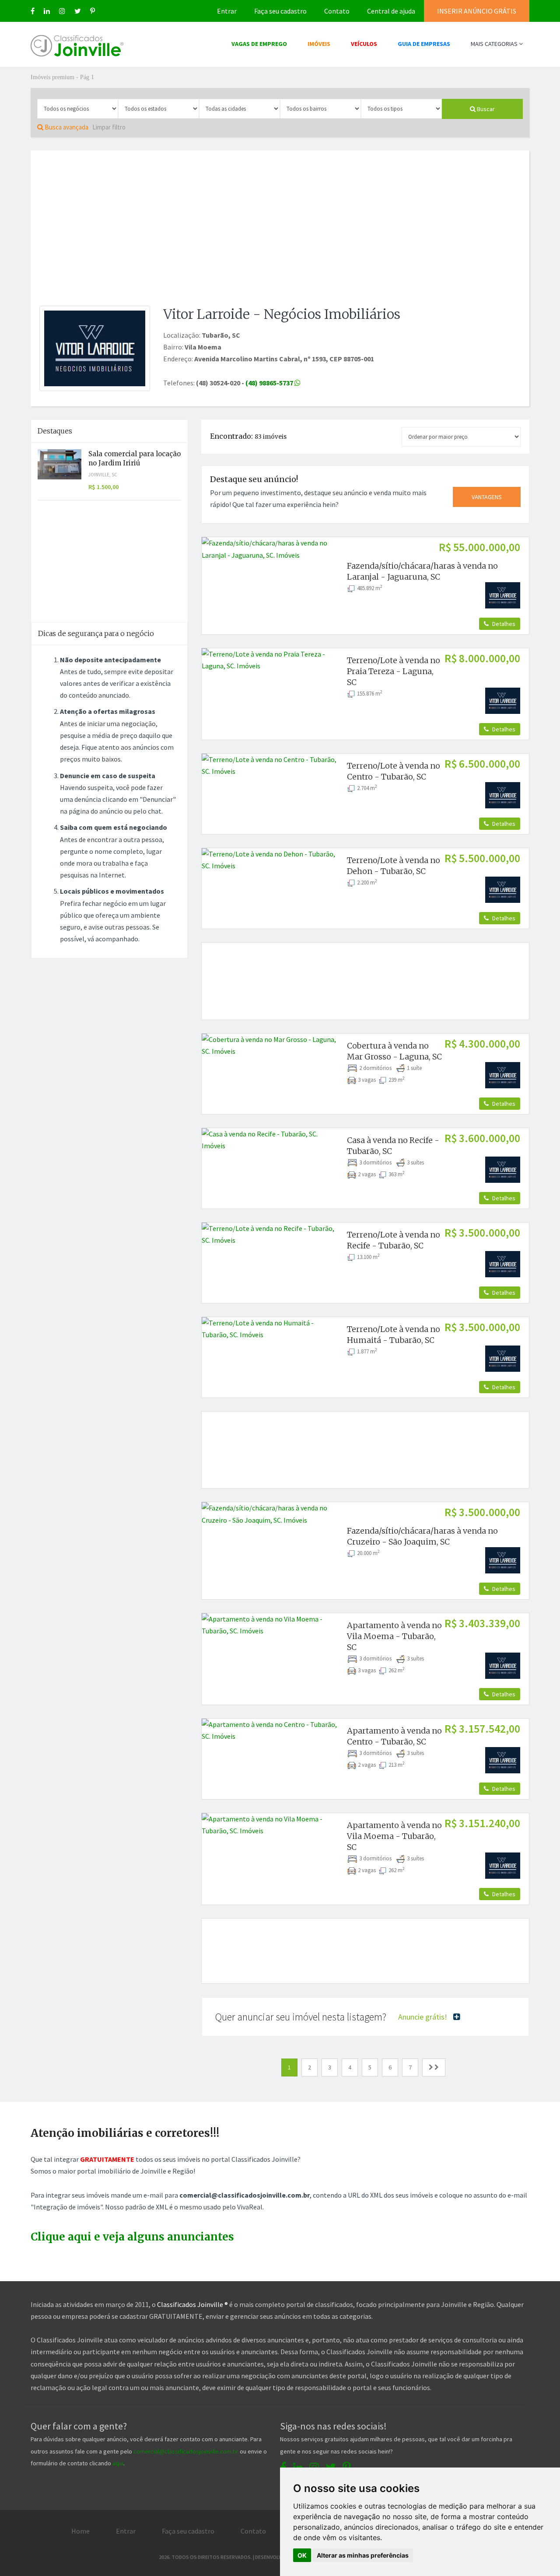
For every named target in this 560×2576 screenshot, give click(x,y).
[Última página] (434, 2067)
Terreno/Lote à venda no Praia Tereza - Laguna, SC (394, 671)
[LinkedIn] (47, 11)
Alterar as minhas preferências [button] (363, 2555)
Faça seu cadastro (280, 11)
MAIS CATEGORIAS (495, 44)
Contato (337, 11)
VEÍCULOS (364, 44)
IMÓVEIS (319, 44)
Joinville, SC (103, 475)
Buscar (485, 109)
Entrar (227, 11)
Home (80, 2531)
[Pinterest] (93, 11)
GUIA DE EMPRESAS (424, 44)
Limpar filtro (109, 127)
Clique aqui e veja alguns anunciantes (132, 2237)
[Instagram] (62, 11)
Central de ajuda (391, 11)
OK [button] (302, 2555)
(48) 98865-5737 (270, 383)
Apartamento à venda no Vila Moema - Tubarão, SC (394, 1636)
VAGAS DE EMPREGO (259, 44)
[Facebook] (33, 11)
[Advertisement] (280, 223)
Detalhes (503, 624)
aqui (118, 2463)
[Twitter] (78, 11)
